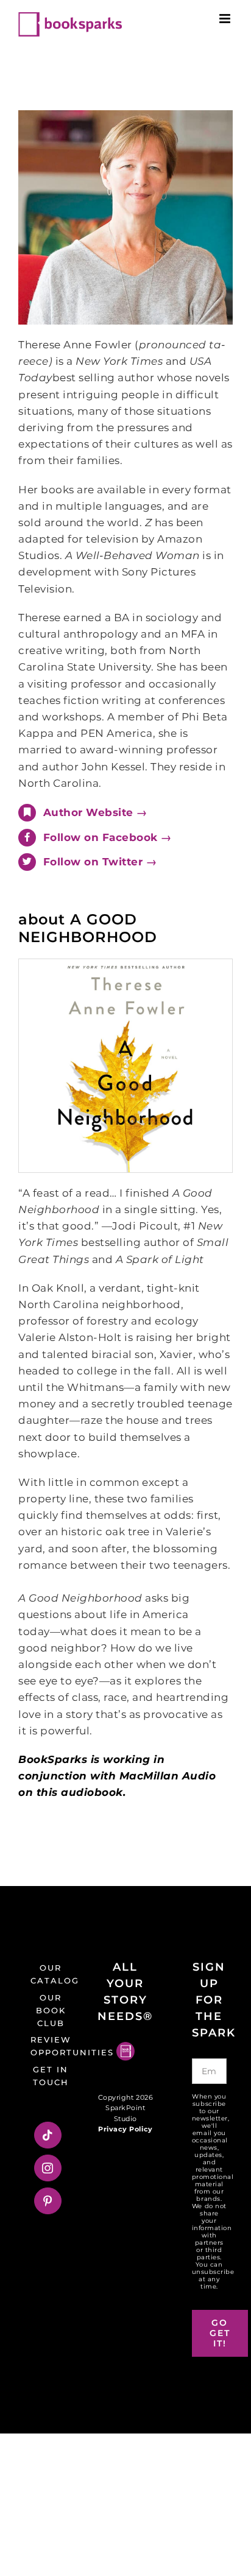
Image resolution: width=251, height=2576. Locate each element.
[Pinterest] (48, 2201)
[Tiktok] (48, 2135)
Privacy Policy (125, 2129)
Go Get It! (220, 2333)
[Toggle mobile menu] (226, 19)
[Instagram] (48, 2168)
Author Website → (95, 812)
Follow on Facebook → (108, 837)
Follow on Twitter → (100, 862)
